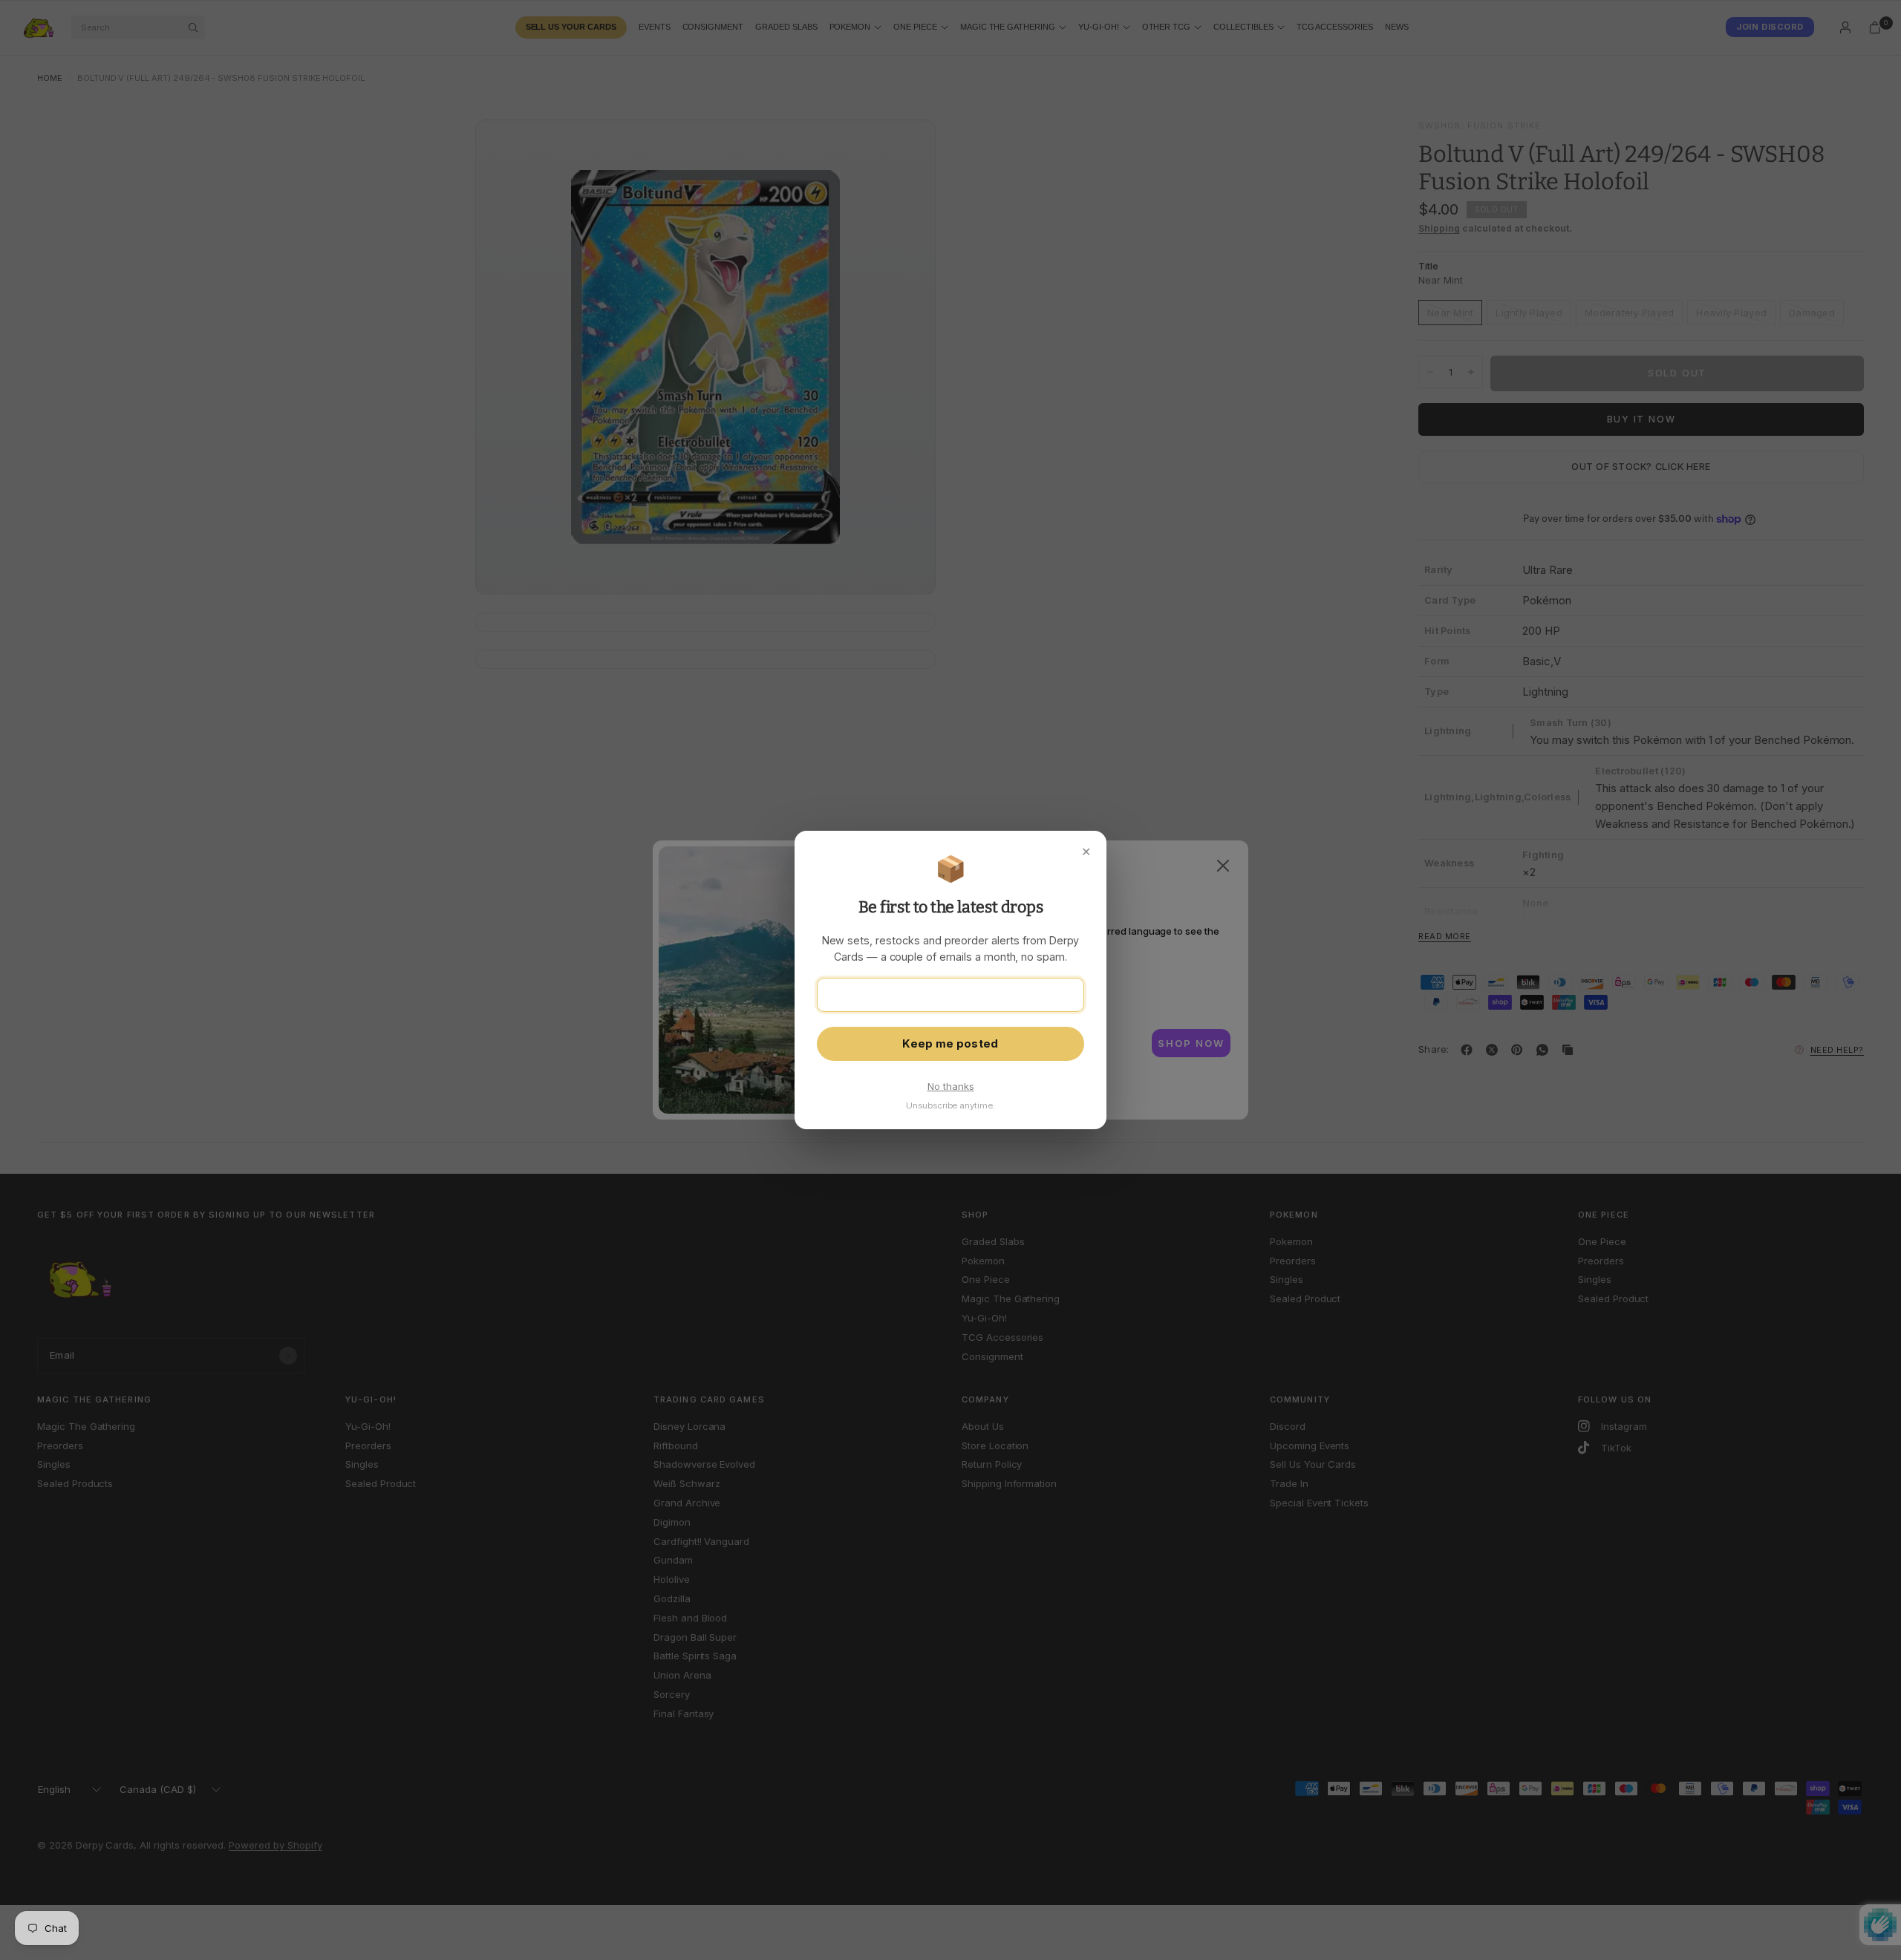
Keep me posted (950, 1044)
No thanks (951, 1086)
